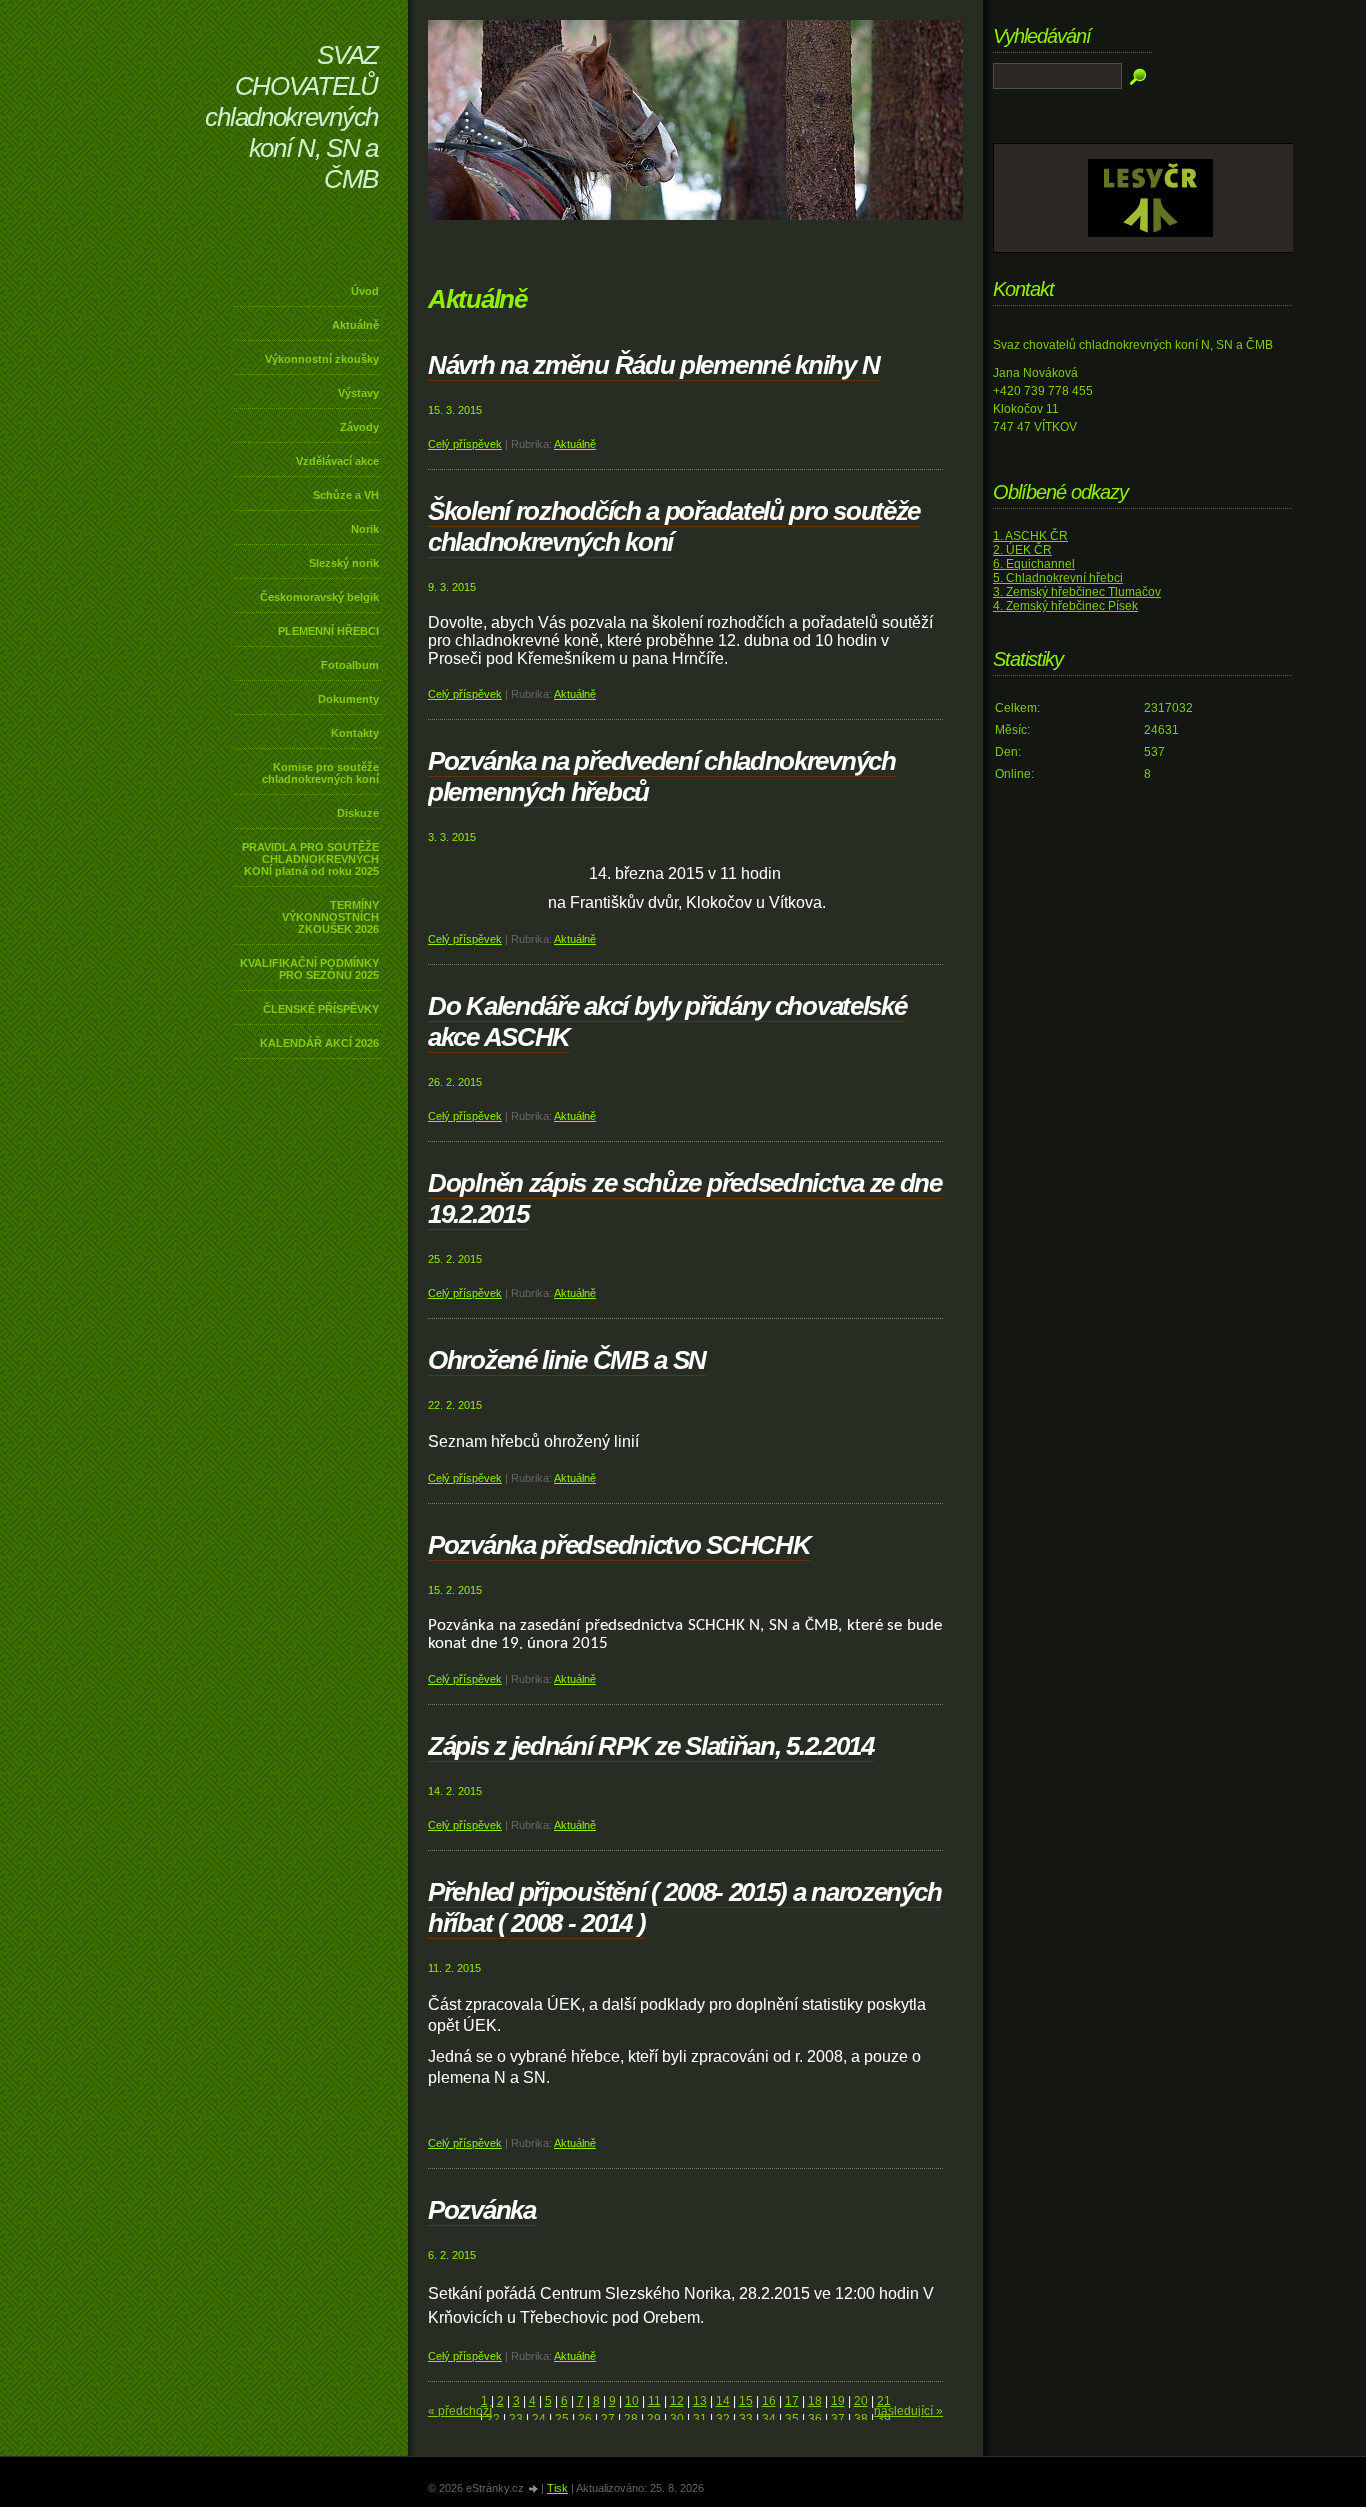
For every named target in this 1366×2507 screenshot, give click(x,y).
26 (585, 2419)
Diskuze (358, 813)
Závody (359, 427)
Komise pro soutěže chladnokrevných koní (320, 773)
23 (516, 2419)
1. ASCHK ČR (1030, 536)
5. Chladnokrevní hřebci (1058, 578)
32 (723, 2419)
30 (677, 2419)
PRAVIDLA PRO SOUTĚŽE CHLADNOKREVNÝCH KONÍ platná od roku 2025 (310, 859)
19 (838, 2401)
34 (769, 2419)
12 (677, 2401)
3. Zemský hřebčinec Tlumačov (1077, 592)
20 (861, 2401)
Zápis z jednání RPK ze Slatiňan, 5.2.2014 (651, 1746)
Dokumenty (348, 699)
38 (861, 2419)
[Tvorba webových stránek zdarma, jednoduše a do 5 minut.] (534, 2489)
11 (654, 2401)
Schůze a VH (346, 495)
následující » (908, 2411)
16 (769, 2401)
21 (884, 2401)
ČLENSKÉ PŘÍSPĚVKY (321, 1009)
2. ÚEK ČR (1022, 550)
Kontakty (355, 733)
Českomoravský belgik (319, 597)
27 (608, 2419)
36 (815, 2419)
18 (815, 2401)
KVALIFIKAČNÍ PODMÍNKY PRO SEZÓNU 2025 (309, 969)
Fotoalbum (350, 665)
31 (700, 2419)
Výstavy (358, 393)
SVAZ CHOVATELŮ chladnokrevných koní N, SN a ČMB (291, 117)
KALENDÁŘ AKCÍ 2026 (319, 1043)
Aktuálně (355, 325)
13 (700, 2401)
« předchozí (460, 2411)
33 (746, 2419)
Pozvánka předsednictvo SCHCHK (619, 1545)
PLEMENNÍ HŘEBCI (328, 631)
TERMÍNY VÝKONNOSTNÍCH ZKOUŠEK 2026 (330, 917)
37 (838, 2419)
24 (539, 2419)
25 (562, 2419)
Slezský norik (344, 563)
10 (632, 2401)
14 (723, 2401)
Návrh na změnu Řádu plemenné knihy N (653, 365)
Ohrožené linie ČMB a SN (567, 1360)
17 (792, 2401)
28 (631, 2419)
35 (792, 2419)
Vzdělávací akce (337, 461)
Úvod (365, 291)
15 (746, 2401)
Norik (365, 529)
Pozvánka (482, 2210)
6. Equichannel (1034, 564)
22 (493, 2419)
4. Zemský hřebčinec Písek (1065, 606)
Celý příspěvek (465, 444)
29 (654, 2419)
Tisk (557, 2488)
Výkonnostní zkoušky (322, 359)
